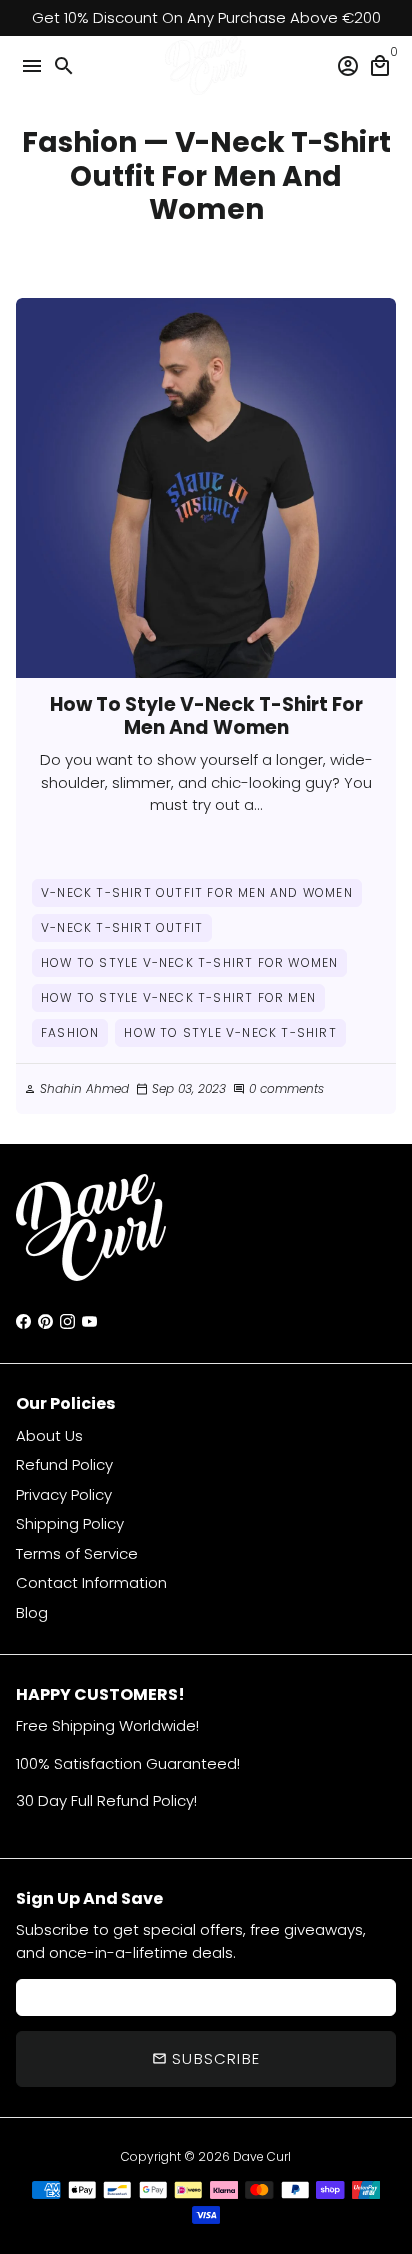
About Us (49, 1435)
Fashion (79, 142)
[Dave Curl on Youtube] (89, 1321)
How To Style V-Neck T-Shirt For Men (178, 997)
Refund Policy (64, 1464)
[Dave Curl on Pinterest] (45, 1321)
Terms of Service (77, 1553)
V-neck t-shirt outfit (122, 927)
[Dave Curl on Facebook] (23, 1321)
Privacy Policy (64, 1494)
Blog (32, 1612)
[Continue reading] (206, 488)
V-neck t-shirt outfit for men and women (197, 892)
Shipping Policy (70, 1523)
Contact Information (91, 1582)
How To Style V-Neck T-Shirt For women (189, 962)
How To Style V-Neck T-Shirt (230, 1032)
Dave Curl (262, 2156)
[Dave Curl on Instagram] (67, 1321)
